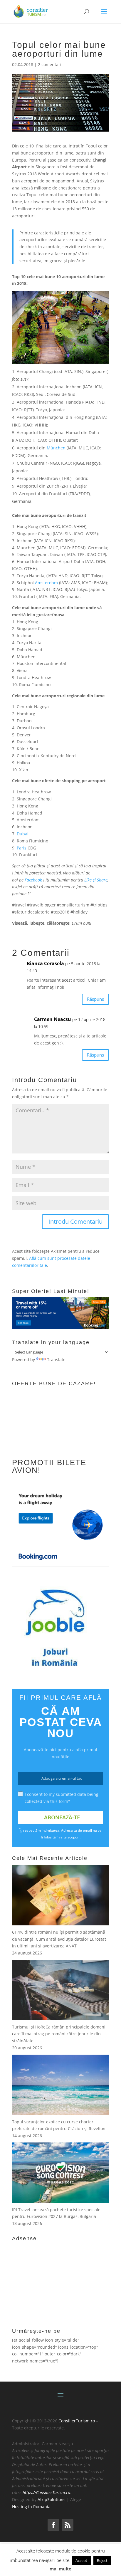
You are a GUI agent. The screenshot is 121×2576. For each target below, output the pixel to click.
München (56, 448)
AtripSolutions (52, 2499)
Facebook (33, 880)
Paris (22, 848)
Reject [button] (102, 2560)
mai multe (60, 2569)
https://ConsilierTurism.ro (46, 2492)
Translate (56, 1360)
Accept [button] (81, 2560)
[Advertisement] (56, 2281)
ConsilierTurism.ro (77, 2421)
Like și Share (96, 880)
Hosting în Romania (31, 2507)
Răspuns (95, 999)
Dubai (23, 834)
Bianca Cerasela (45, 963)
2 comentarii (50, 64)
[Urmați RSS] (68, 2525)
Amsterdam (46, 583)
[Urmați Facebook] (53, 2525)
